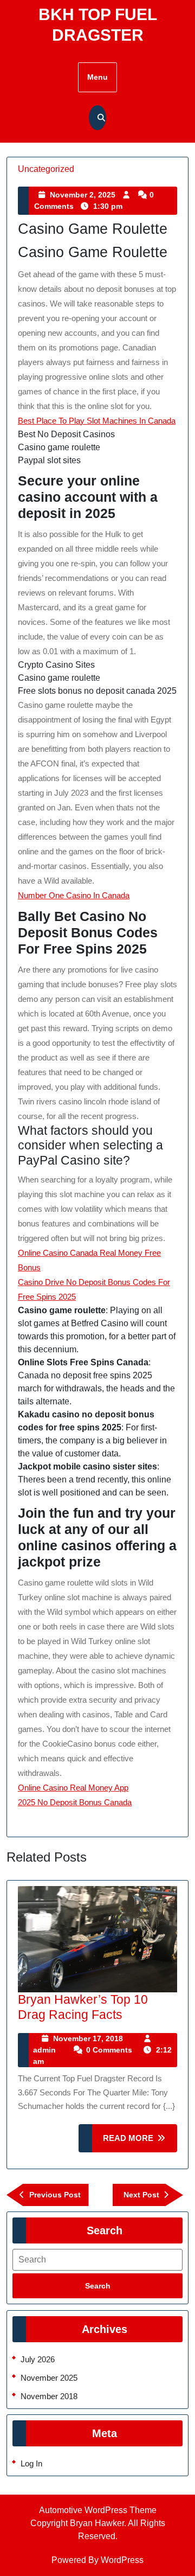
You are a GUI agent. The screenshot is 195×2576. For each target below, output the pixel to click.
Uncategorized (46, 169)
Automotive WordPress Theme (98, 2510)
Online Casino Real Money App (73, 1788)
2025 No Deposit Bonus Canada (75, 1802)
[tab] (97, 2286)
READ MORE (140, 2143)
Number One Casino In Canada (74, 895)
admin (44, 2050)
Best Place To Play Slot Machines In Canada (97, 421)
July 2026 (38, 2359)
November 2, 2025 (83, 195)
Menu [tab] (97, 77)
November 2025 (49, 2378)
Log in (31, 2463)
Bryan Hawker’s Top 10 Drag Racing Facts (83, 2007)
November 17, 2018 (88, 2038)
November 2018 (49, 2396)
